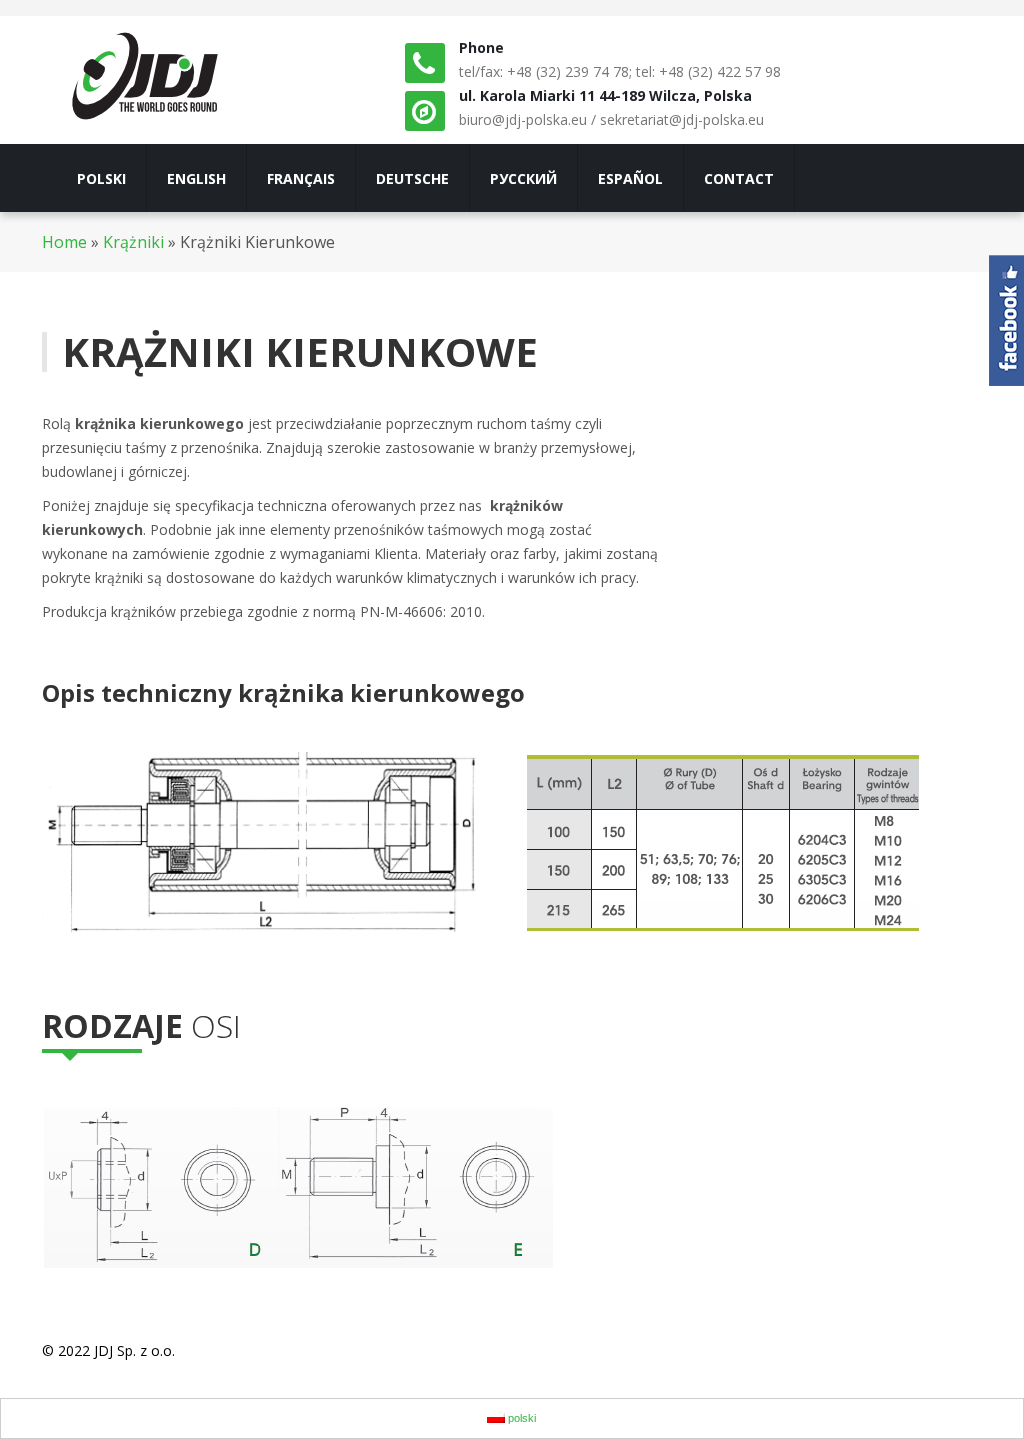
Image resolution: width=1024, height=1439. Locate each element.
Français (301, 178)
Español (630, 178)
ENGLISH (196, 178)
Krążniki (133, 242)
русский (523, 178)
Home (64, 242)
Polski (101, 178)
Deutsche (412, 178)
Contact (739, 178)
